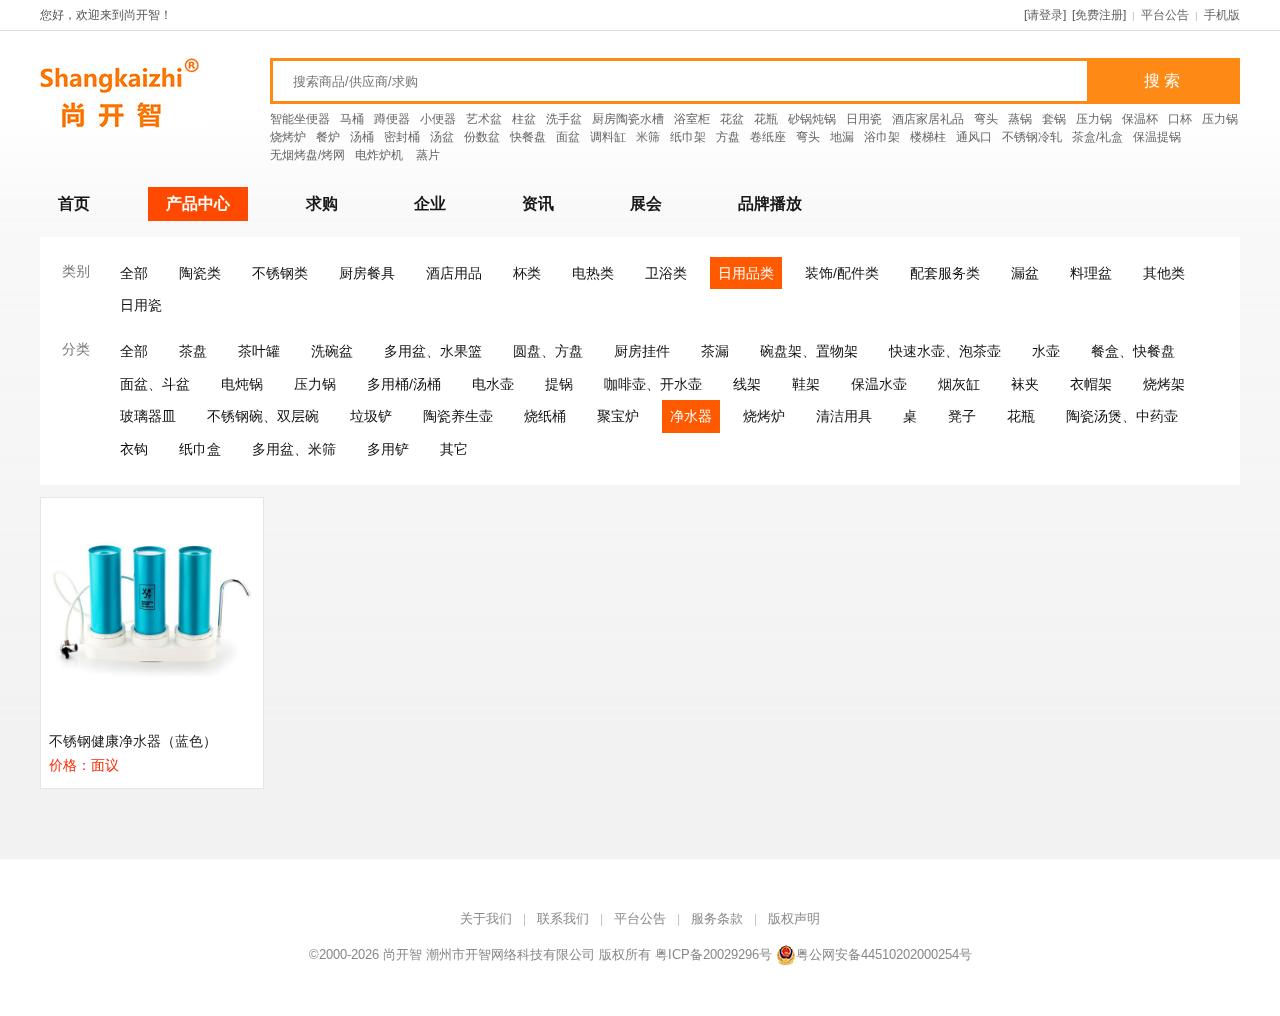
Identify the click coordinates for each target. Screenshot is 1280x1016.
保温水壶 (879, 384)
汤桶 (362, 137)
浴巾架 (882, 137)
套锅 (1054, 119)
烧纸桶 (545, 416)
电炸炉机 (380, 155)
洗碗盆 (332, 351)
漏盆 (1025, 273)
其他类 (1164, 273)
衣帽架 (1091, 384)
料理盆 (1091, 273)
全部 (134, 273)
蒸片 (428, 155)
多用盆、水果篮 (433, 351)
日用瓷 (864, 119)
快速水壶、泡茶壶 (945, 351)
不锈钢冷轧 (1032, 137)
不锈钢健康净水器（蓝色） (133, 741)
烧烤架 (1164, 384)
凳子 (962, 416)
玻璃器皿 (148, 416)
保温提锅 (1157, 137)
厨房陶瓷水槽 (628, 119)
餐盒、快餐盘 (1133, 351)
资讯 (538, 203)
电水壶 (493, 384)
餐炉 (328, 137)
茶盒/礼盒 (1097, 137)
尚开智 (402, 954)
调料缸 (608, 137)
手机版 (1222, 15)
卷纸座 (768, 137)
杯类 (527, 273)
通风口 (974, 137)
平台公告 (1165, 15)
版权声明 (794, 918)
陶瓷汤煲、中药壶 (1122, 416)
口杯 (1180, 119)
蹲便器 (392, 119)
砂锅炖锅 (812, 119)
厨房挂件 (642, 351)
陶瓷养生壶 (458, 416)
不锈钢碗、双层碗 (263, 416)
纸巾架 (688, 137)
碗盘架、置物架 (809, 351)
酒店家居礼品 (928, 119)
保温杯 (1140, 119)
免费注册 (1099, 15)
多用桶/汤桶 (404, 384)
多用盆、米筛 (294, 449)
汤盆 (442, 137)
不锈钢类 (280, 273)
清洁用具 (844, 416)
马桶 (352, 119)
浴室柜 (692, 119)
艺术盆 (484, 119)
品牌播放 (770, 203)
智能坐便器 (300, 119)
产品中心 (198, 203)
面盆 (568, 137)
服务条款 (717, 918)
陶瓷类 (200, 273)
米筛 (648, 137)
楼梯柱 (928, 137)
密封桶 (402, 137)
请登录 (1045, 15)
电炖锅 (242, 384)
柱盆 (524, 119)
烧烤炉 (288, 137)
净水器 (691, 416)
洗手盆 (564, 119)
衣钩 (134, 449)
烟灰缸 (959, 384)
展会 (646, 203)
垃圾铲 (371, 416)
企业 (430, 203)
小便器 (438, 119)
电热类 (593, 273)
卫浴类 (666, 273)
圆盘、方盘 (548, 351)
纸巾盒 (200, 449)
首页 (74, 203)
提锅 (559, 384)
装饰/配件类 (842, 273)
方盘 (728, 137)
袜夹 (1025, 384)
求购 (322, 203)
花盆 (732, 119)
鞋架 (806, 384)
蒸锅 (1020, 119)
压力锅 (1094, 119)
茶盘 (193, 351)
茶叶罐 (259, 351)
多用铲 (388, 449)
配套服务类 (945, 273)
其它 (454, 449)
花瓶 (766, 119)
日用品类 (746, 273)
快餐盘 (528, 137)
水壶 (1046, 351)
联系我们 (563, 918)
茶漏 (715, 351)
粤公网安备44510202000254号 (884, 954)
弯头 (986, 119)
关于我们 (486, 918)
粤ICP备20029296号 (713, 954)
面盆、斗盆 (155, 384)
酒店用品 (454, 273)
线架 (747, 384)
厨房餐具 (367, 273)
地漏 (842, 137)
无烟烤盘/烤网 (307, 155)
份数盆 (482, 137)
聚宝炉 (618, 416)
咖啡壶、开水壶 (653, 384)
